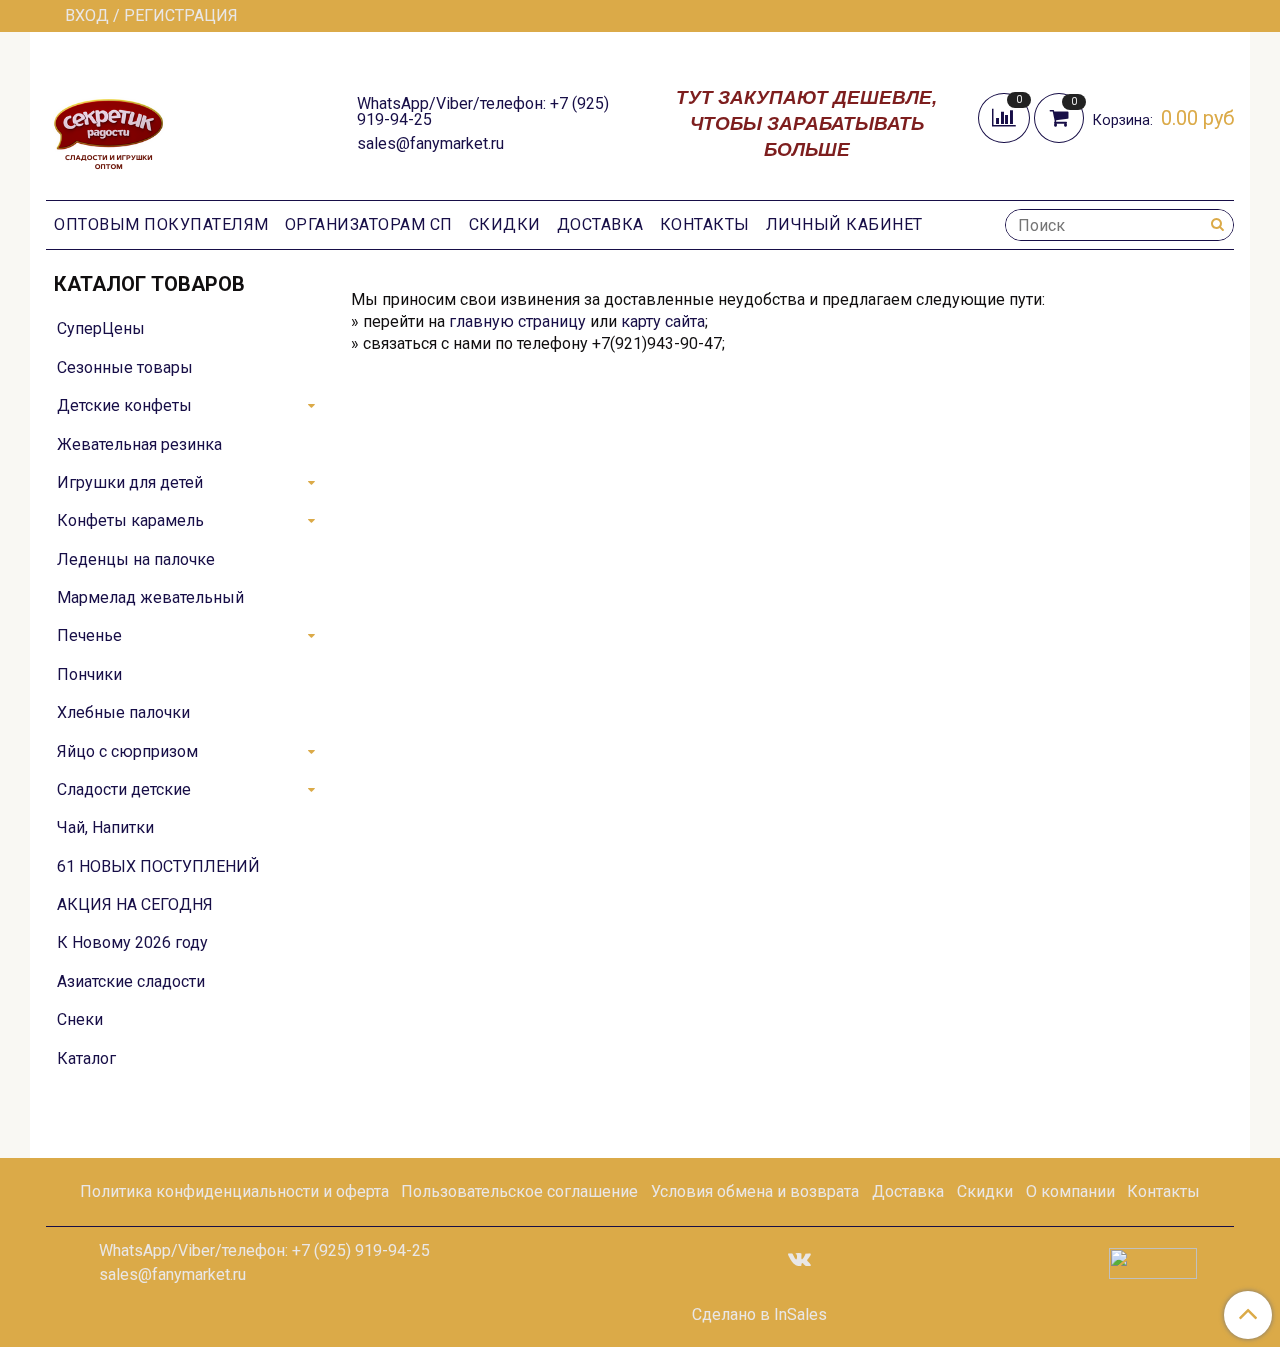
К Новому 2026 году (132, 942)
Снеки (80, 1019)
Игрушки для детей (130, 482)
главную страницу (517, 321)
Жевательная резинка (139, 444)
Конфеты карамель (130, 520)
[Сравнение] (1006, 116)
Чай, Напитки (105, 827)
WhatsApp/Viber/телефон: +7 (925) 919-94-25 (483, 111)
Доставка (600, 224)
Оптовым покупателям (161, 224)
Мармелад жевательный (150, 597)
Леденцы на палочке (136, 559)
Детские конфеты (124, 405)
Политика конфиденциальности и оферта (234, 1191)
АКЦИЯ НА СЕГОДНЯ (135, 904)
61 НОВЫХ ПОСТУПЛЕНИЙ (158, 866)
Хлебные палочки (123, 712)
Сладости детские (124, 789)
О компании (1070, 1191)
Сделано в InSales (759, 1315)
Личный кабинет (844, 224)
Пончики (89, 674)
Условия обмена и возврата (755, 1191)
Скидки (505, 224)
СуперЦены (101, 328)
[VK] (799, 1257)
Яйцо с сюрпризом (127, 751)
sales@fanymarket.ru (430, 143)
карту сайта (663, 321)
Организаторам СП (369, 224)
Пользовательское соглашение (519, 1191)
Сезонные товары (125, 367)
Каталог (86, 1058)
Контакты (705, 224)
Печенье (89, 635)
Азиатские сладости (131, 981)
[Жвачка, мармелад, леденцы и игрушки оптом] (108, 121)
